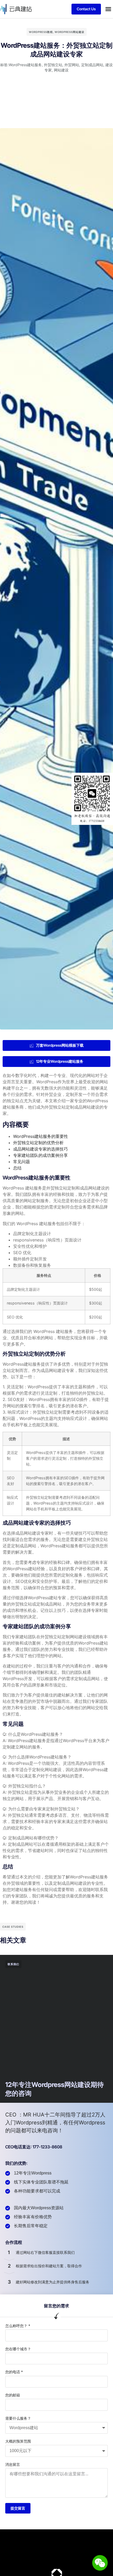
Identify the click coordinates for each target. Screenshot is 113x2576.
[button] (108, 9)
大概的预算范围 (18, 2441)
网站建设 (61, 70)
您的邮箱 (13, 2395)
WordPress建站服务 (25, 65)
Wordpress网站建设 (70, 32)
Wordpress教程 (41, 32)
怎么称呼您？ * (18, 2326)
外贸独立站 (53, 65)
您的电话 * (14, 2372)
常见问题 (22, 1162)
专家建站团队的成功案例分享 (40, 1155)
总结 (17, 1168)
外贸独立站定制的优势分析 (38, 1143)
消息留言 (13, 2464)
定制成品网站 (92, 65)
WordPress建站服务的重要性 (41, 1136)
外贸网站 (72, 65)
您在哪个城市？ (18, 2349)
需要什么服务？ (18, 2418)
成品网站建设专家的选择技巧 (40, 1149)
